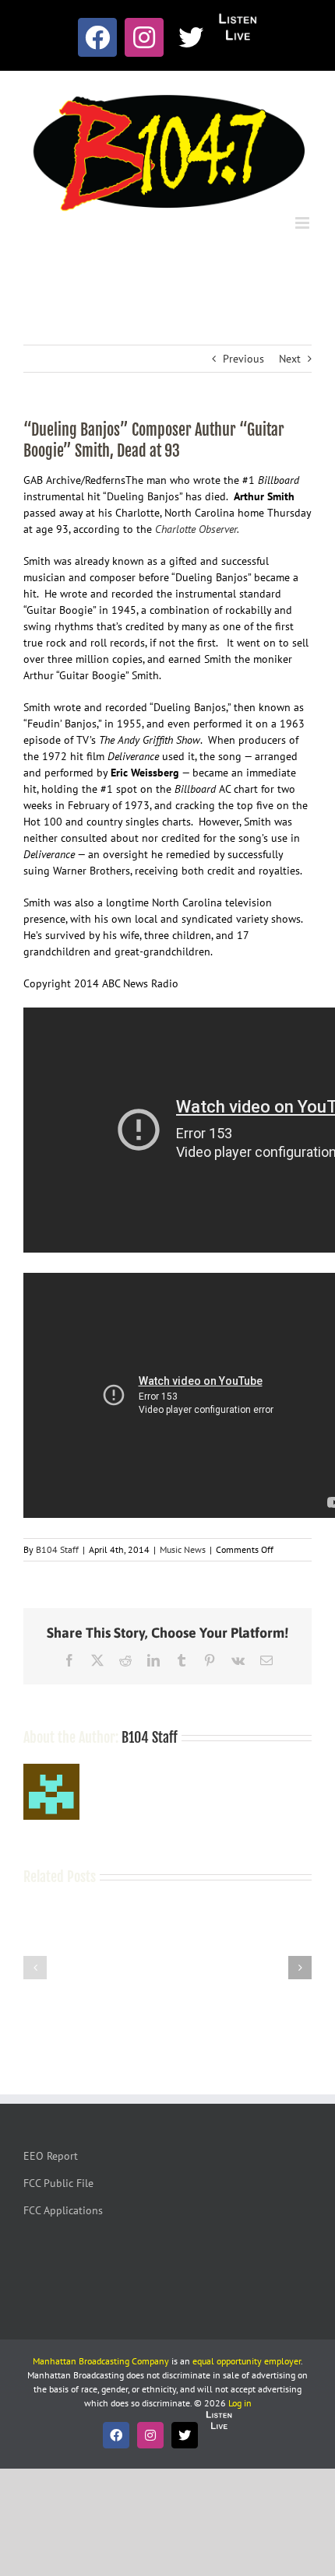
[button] (35, 1968)
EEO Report (51, 2156)
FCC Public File (58, 2183)
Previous (243, 359)
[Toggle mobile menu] (303, 223)
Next (290, 359)
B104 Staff (57, 1549)
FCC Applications (63, 2210)
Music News (183, 1549)
